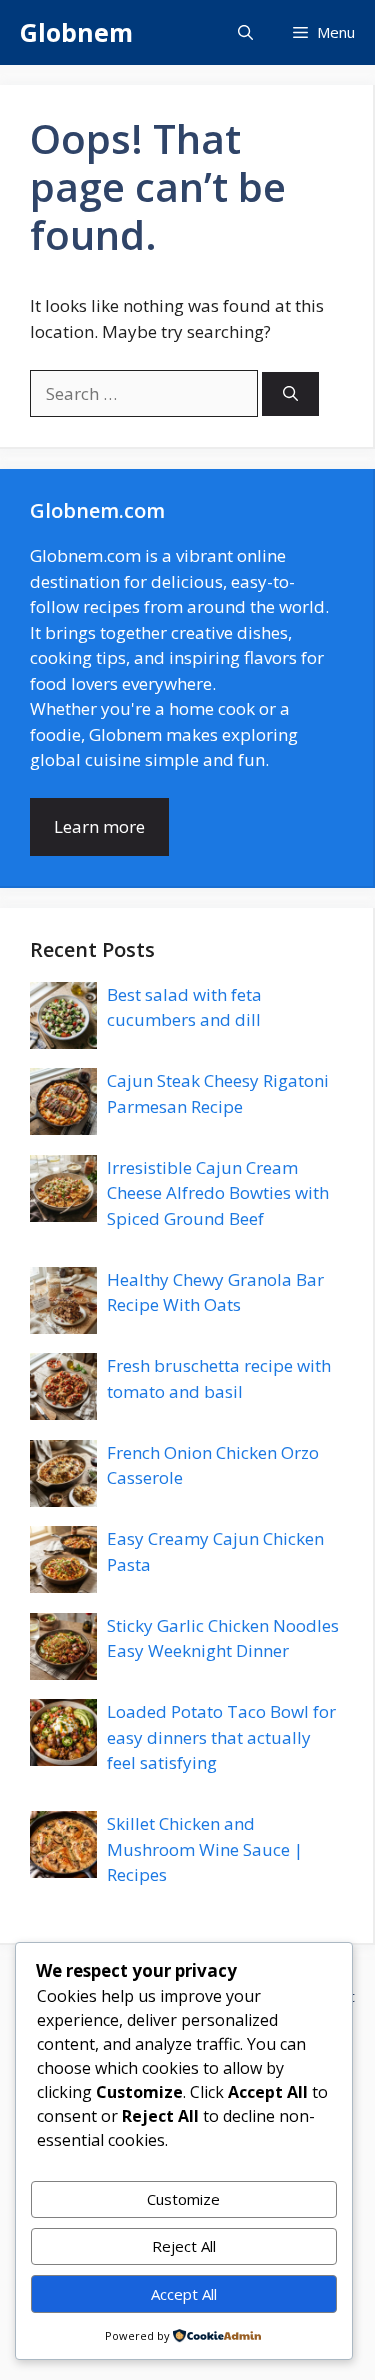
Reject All (184, 2246)
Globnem (76, 32)
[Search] (290, 394)
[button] (245, 32)
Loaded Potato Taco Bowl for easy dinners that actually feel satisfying (221, 1737)
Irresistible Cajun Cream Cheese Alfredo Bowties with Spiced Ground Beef (218, 1193)
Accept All (184, 2294)
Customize (183, 2199)
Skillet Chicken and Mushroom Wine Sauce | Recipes (205, 1849)
